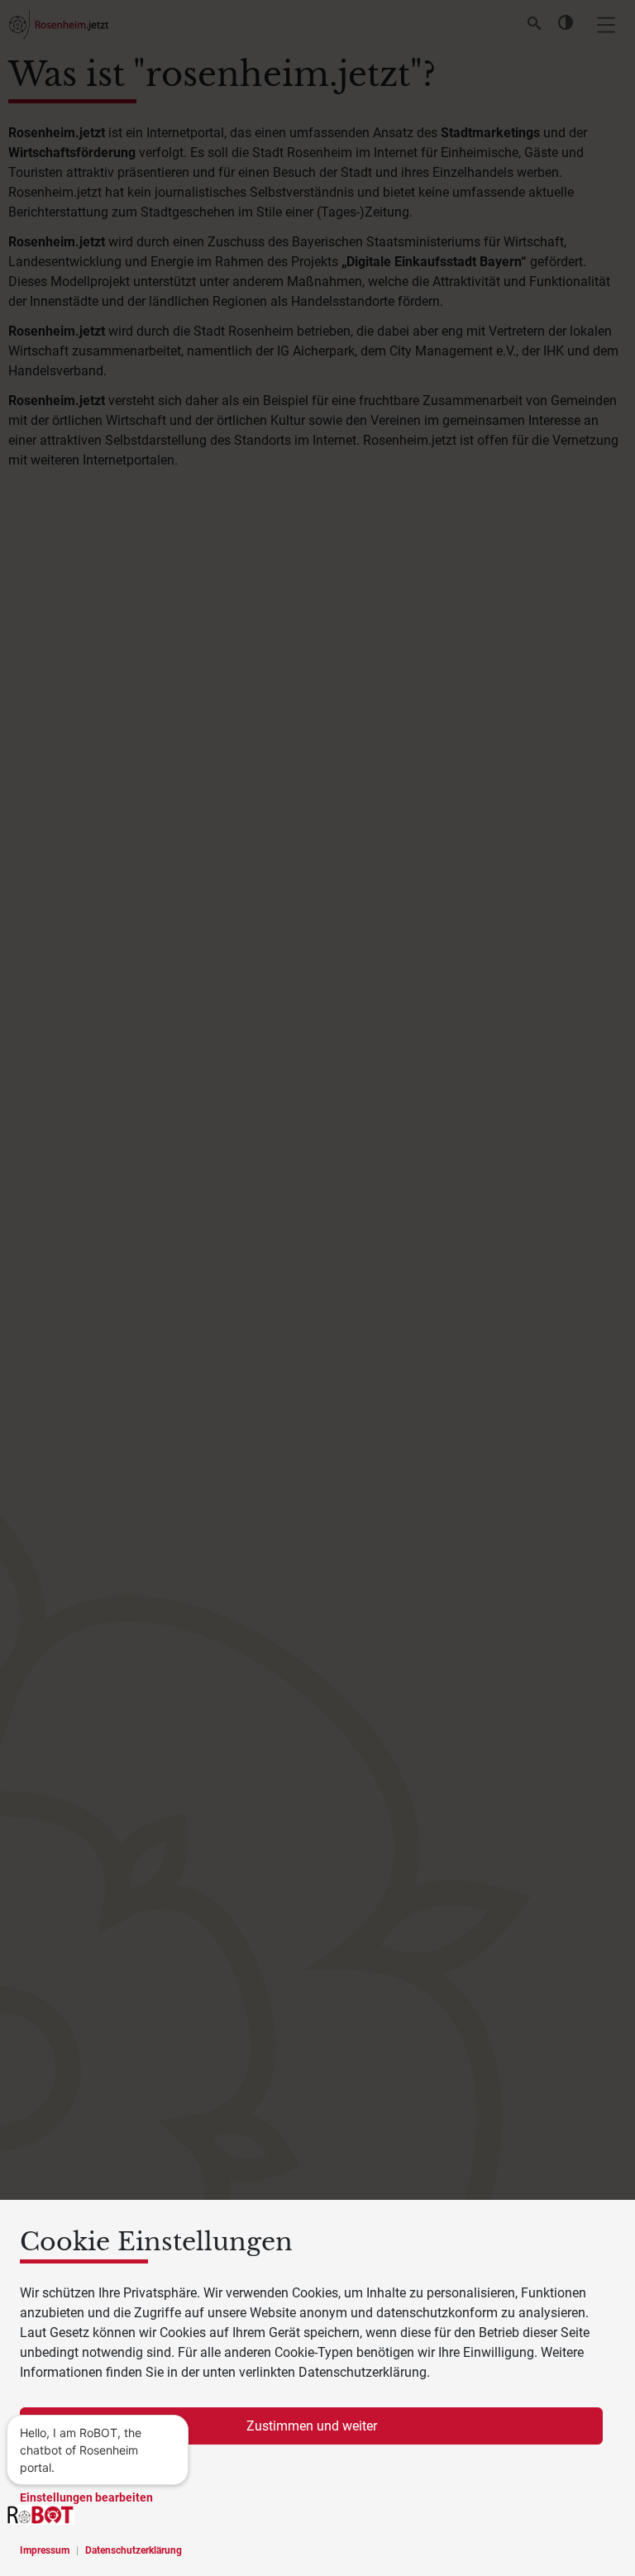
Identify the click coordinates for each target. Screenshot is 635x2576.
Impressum (45, 2550)
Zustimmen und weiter (312, 2426)
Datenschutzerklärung (134, 2550)
